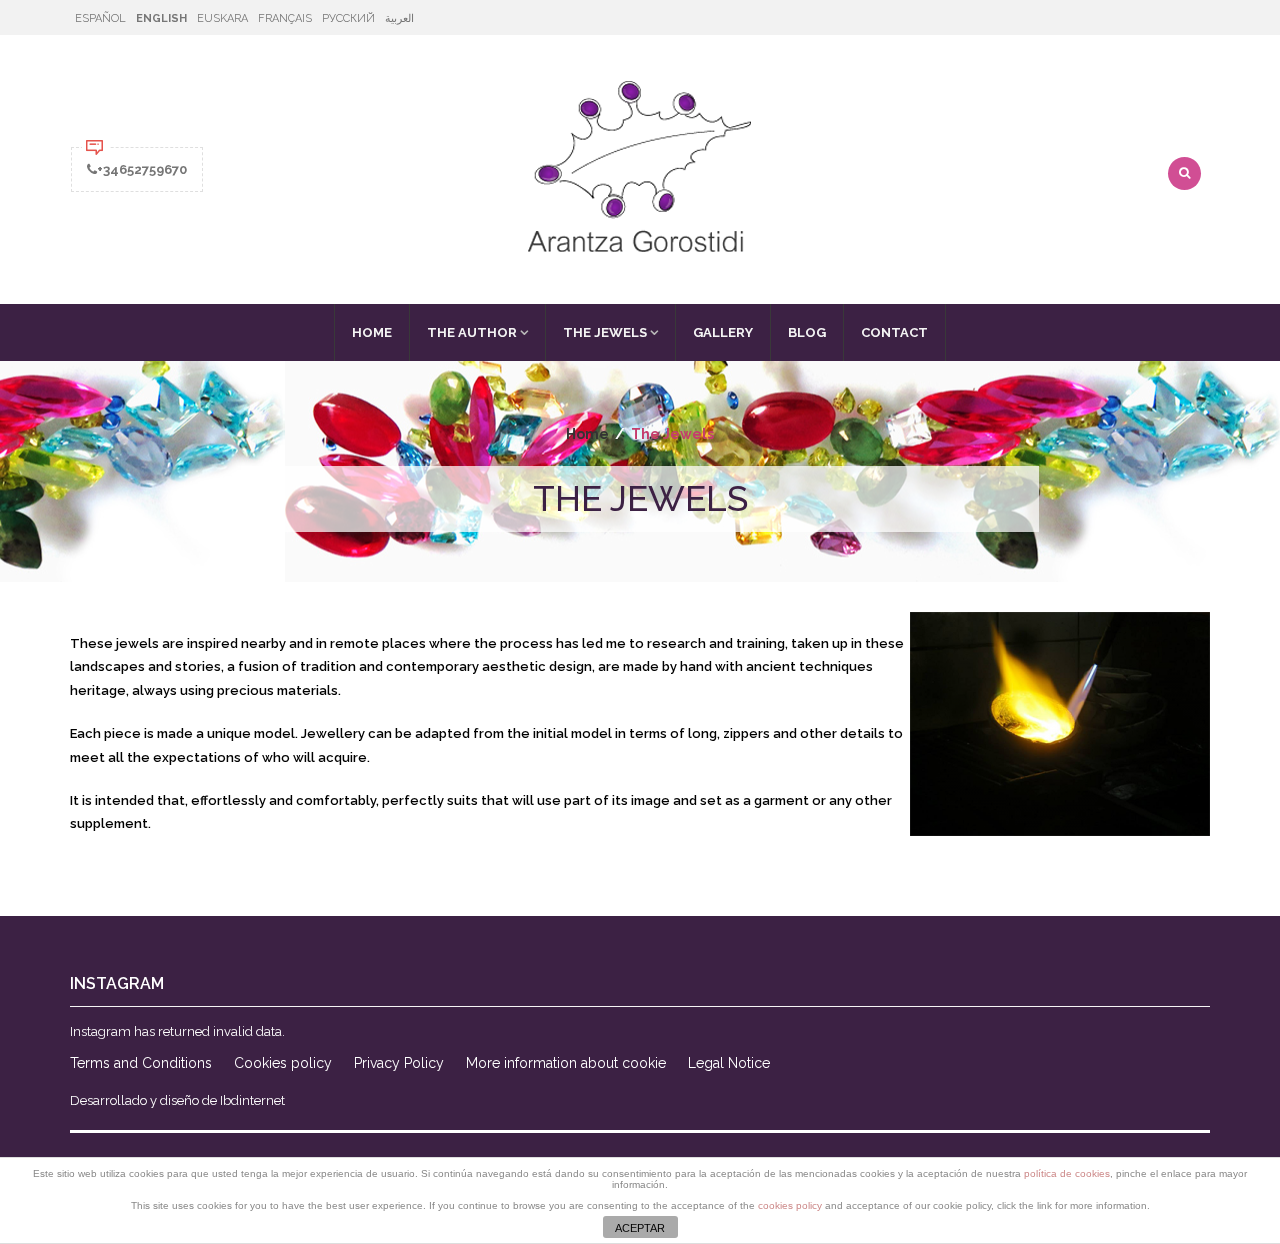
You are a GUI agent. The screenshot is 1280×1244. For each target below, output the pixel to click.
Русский (348, 18)
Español (100, 18)
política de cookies (1067, 1173)
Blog (807, 332)
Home (372, 332)
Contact (894, 332)
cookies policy (790, 1205)
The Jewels (605, 332)
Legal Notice (729, 1063)
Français (285, 18)
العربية (399, 18)
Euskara (222, 18)
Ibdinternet (252, 1100)
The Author (472, 332)
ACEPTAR (640, 1228)
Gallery (723, 332)
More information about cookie (566, 1063)
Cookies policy (283, 1063)
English (161, 18)
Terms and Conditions (141, 1063)
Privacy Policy (399, 1063)
